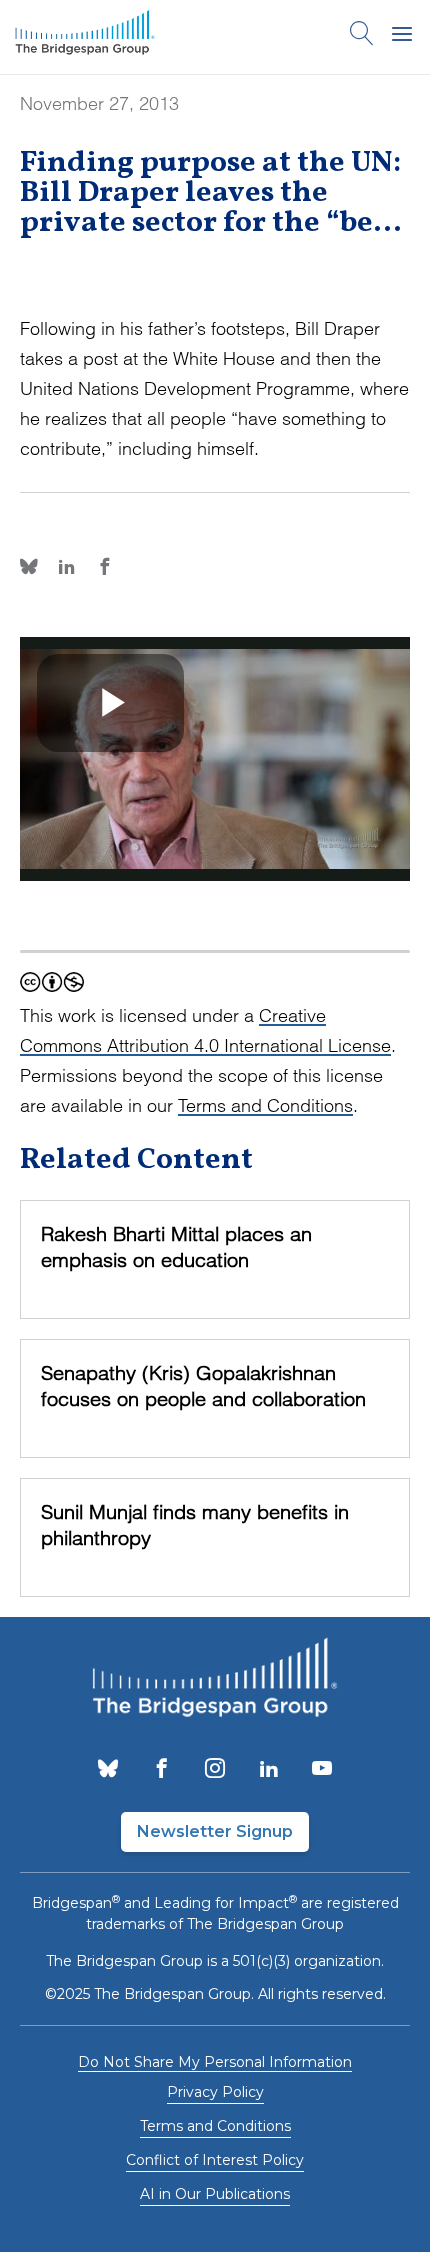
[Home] (85, 37)
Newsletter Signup (215, 1831)
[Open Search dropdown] (362, 37)
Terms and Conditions (265, 1105)
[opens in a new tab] (108, 1770)
